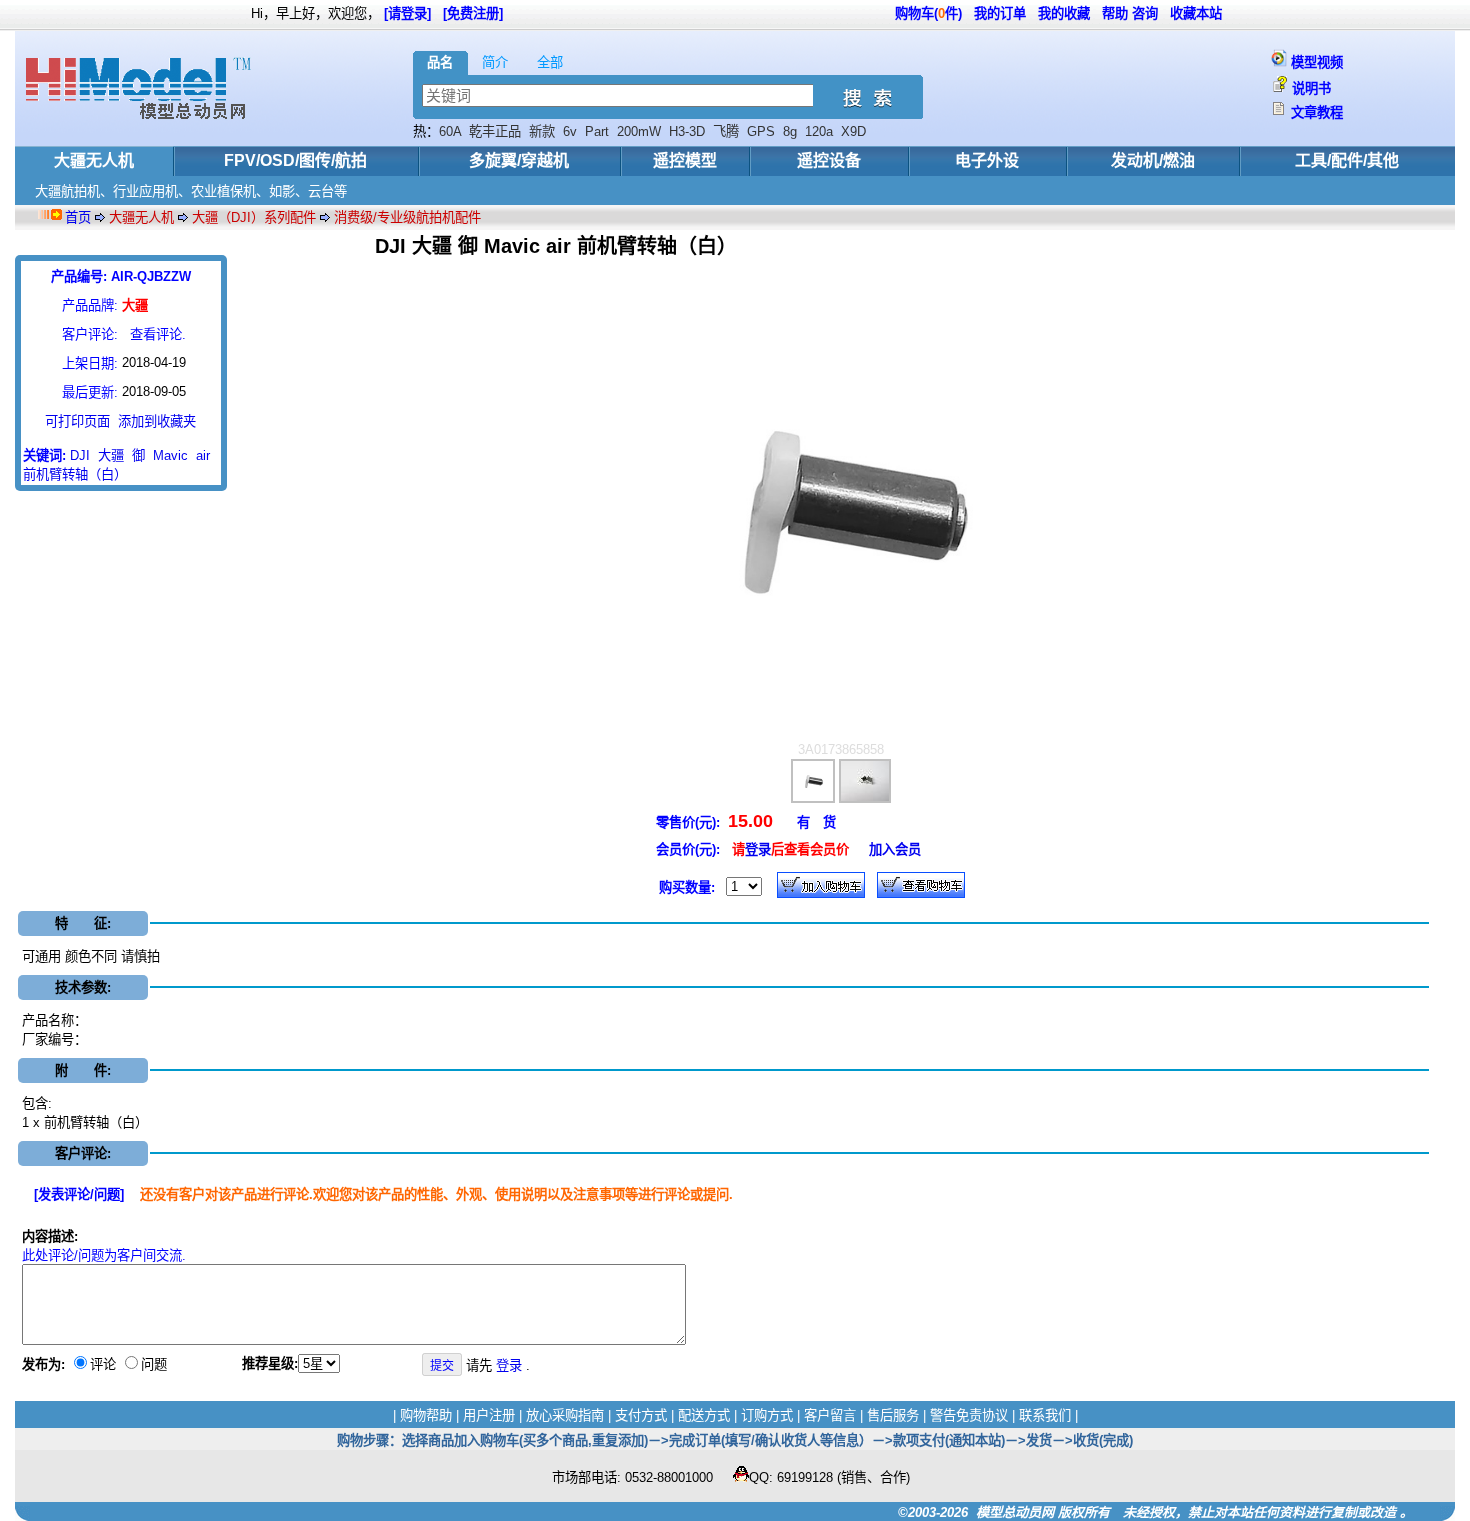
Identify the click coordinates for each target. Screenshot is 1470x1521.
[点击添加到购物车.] (821, 885)
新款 (542, 131)
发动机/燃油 (1153, 160)
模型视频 (1317, 62)
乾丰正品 (495, 131)
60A (450, 131)
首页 (78, 217)
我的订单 (1000, 13)
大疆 (111, 455)
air (203, 455)
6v (570, 131)
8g (790, 131)
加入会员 (895, 849)
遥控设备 (829, 160)
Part (597, 131)
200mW (639, 131)
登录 (758, 849)
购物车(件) (928, 13)
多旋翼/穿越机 (519, 160)
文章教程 (1317, 112)
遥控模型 (685, 160)
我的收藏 (1064, 13)
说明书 (1311, 88)
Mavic (170, 455)
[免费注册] (473, 13)
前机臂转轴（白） (75, 474)
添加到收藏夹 (157, 421)
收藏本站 (1196, 13)
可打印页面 (77, 421)
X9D (853, 131)
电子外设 (987, 160)
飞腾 (726, 131)
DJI (80, 455)
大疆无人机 (94, 160)
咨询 (1145, 13)
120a (819, 131)
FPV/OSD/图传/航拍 (295, 160)
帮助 (1115, 13)
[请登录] (407, 13)
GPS (761, 131)
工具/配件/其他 (1347, 160)
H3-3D (687, 131)
